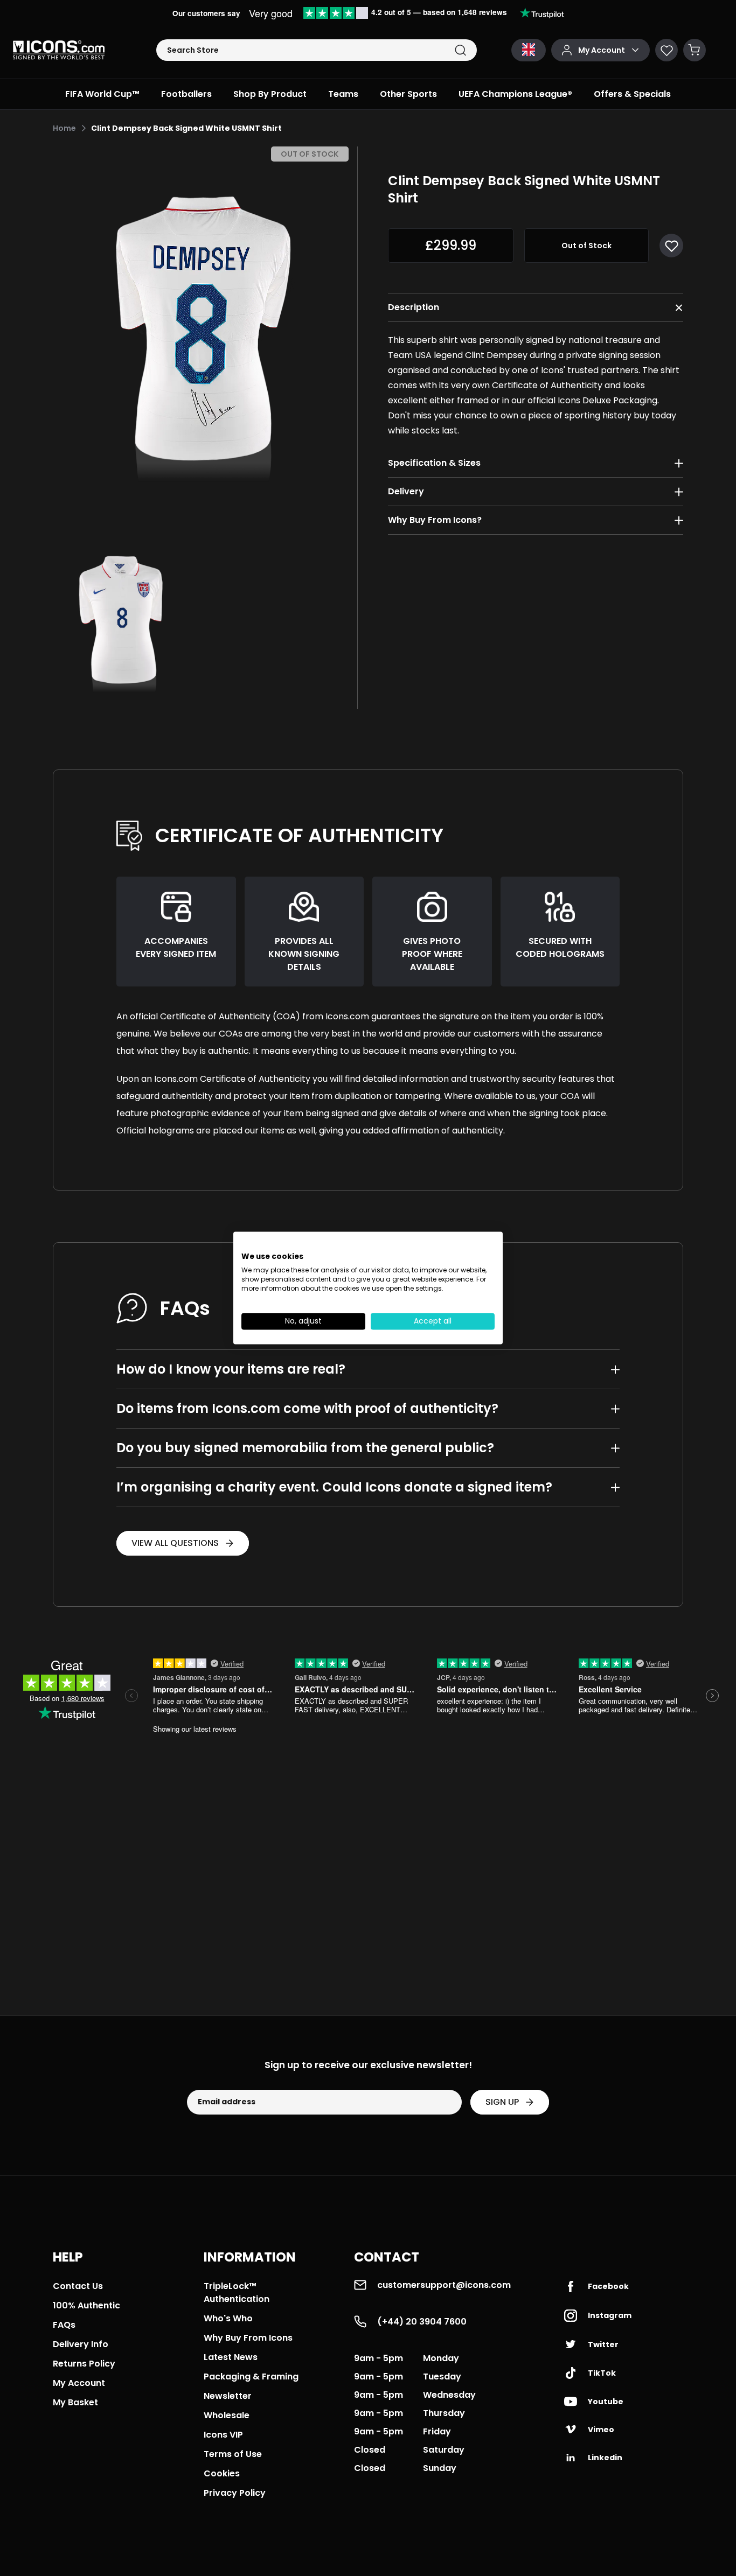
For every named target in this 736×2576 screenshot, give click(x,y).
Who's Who (228, 2318)
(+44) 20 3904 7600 (422, 2322)
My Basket (75, 2402)
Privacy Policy (235, 2493)
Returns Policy (84, 2364)
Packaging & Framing (251, 2376)
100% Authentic (86, 2305)
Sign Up (502, 2102)
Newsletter (228, 2396)
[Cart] (695, 50)
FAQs (64, 2325)
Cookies (222, 2473)
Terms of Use (233, 2454)
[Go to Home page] (59, 50)
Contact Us (78, 2286)
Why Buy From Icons (248, 2338)
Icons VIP (223, 2435)
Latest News (231, 2357)
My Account (79, 2383)
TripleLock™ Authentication (237, 2292)
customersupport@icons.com (444, 2285)
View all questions (175, 1543)
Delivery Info (81, 2344)
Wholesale (227, 2415)
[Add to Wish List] (671, 246)
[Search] (460, 50)
